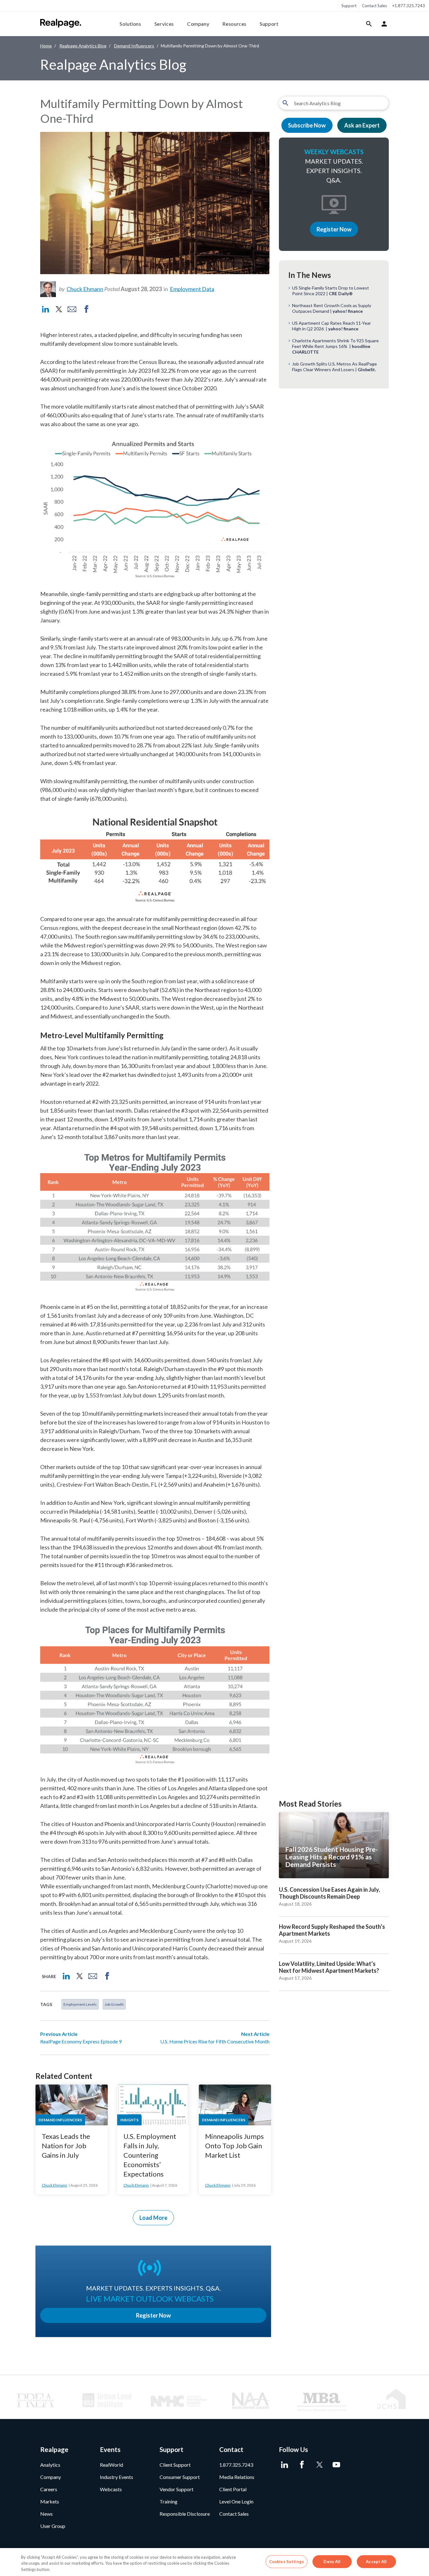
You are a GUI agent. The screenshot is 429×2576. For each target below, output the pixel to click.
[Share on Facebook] (86, 309)
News (46, 2514)
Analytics (50, 2465)
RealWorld (111, 2465)
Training (168, 2501)
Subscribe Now (307, 125)
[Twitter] (319, 2465)
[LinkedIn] (284, 2465)
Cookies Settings (287, 2561)
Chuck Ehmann (85, 289)
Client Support (175, 2465)
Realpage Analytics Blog (83, 46)
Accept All (376, 2561)
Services (164, 24)
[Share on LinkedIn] (46, 309)
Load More (153, 2218)
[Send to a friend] (72, 309)
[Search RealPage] (369, 24)
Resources (234, 24)
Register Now (334, 229)
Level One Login (236, 2501)
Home (46, 46)
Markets (50, 2501)
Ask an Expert (362, 125)
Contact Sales (374, 6)
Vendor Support (176, 2489)
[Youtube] (336, 2465)
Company (198, 24)
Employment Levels (80, 2004)
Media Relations (237, 2477)
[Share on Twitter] (58, 309)
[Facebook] (302, 2465)
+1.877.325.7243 (409, 6)
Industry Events (117, 2477)
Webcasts (111, 2489)
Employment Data (192, 289)
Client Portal (233, 2489)
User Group (53, 2526)
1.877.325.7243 (236, 2465)
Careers (49, 2489)
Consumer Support (180, 2477)
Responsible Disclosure (185, 2514)
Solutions (130, 24)
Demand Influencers (134, 46)
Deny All (332, 2561)
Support (349, 6)
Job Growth (114, 2004)
